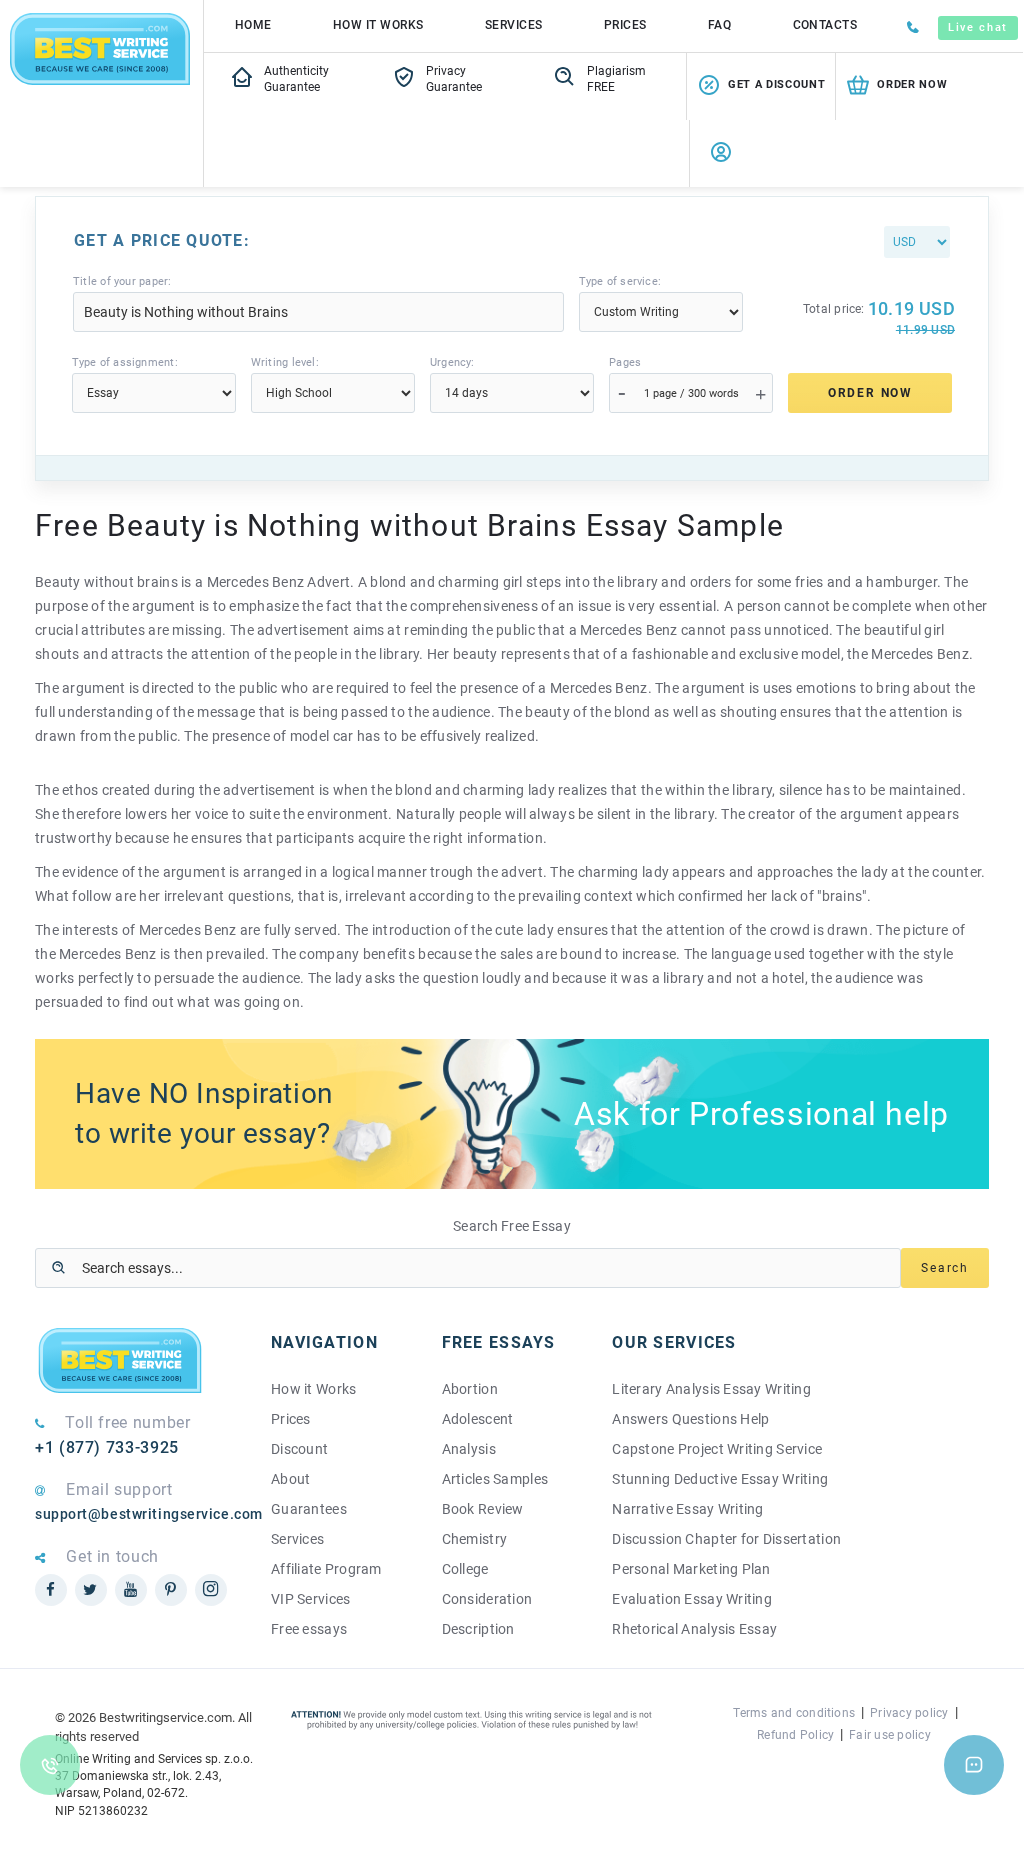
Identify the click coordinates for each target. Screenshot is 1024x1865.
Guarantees (309, 1509)
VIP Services (310, 1599)
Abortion (470, 1389)
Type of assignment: (125, 362)
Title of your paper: (122, 281)
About (290, 1479)
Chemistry (475, 1539)
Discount (299, 1449)
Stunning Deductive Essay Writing (720, 1479)
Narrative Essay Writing (687, 1509)
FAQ (719, 25)
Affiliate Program (326, 1569)
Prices (625, 25)
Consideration (487, 1599)
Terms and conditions (794, 1713)
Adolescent (478, 1419)
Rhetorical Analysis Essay (694, 1629)
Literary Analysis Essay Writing (711, 1389)
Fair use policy (890, 1735)
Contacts (825, 25)
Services (514, 25)
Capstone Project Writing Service (717, 1449)
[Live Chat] (974, 1765)
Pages (625, 362)
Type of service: (620, 281)
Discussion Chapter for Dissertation (726, 1539)
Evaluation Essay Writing (692, 1599)
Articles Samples (495, 1479)
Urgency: (452, 362)
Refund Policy (795, 1735)
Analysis (469, 1449)
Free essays (309, 1629)
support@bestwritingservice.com (138, 1514)
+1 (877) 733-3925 (107, 1447)
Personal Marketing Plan (691, 1569)
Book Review (483, 1509)
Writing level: (285, 362)
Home (253, 25)
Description (478, 1629)
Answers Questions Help (690, 1419)
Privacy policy (909, 1713)
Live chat (978, 27)
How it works (378, 25)
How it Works (313, 1389)
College (465, 1569)
